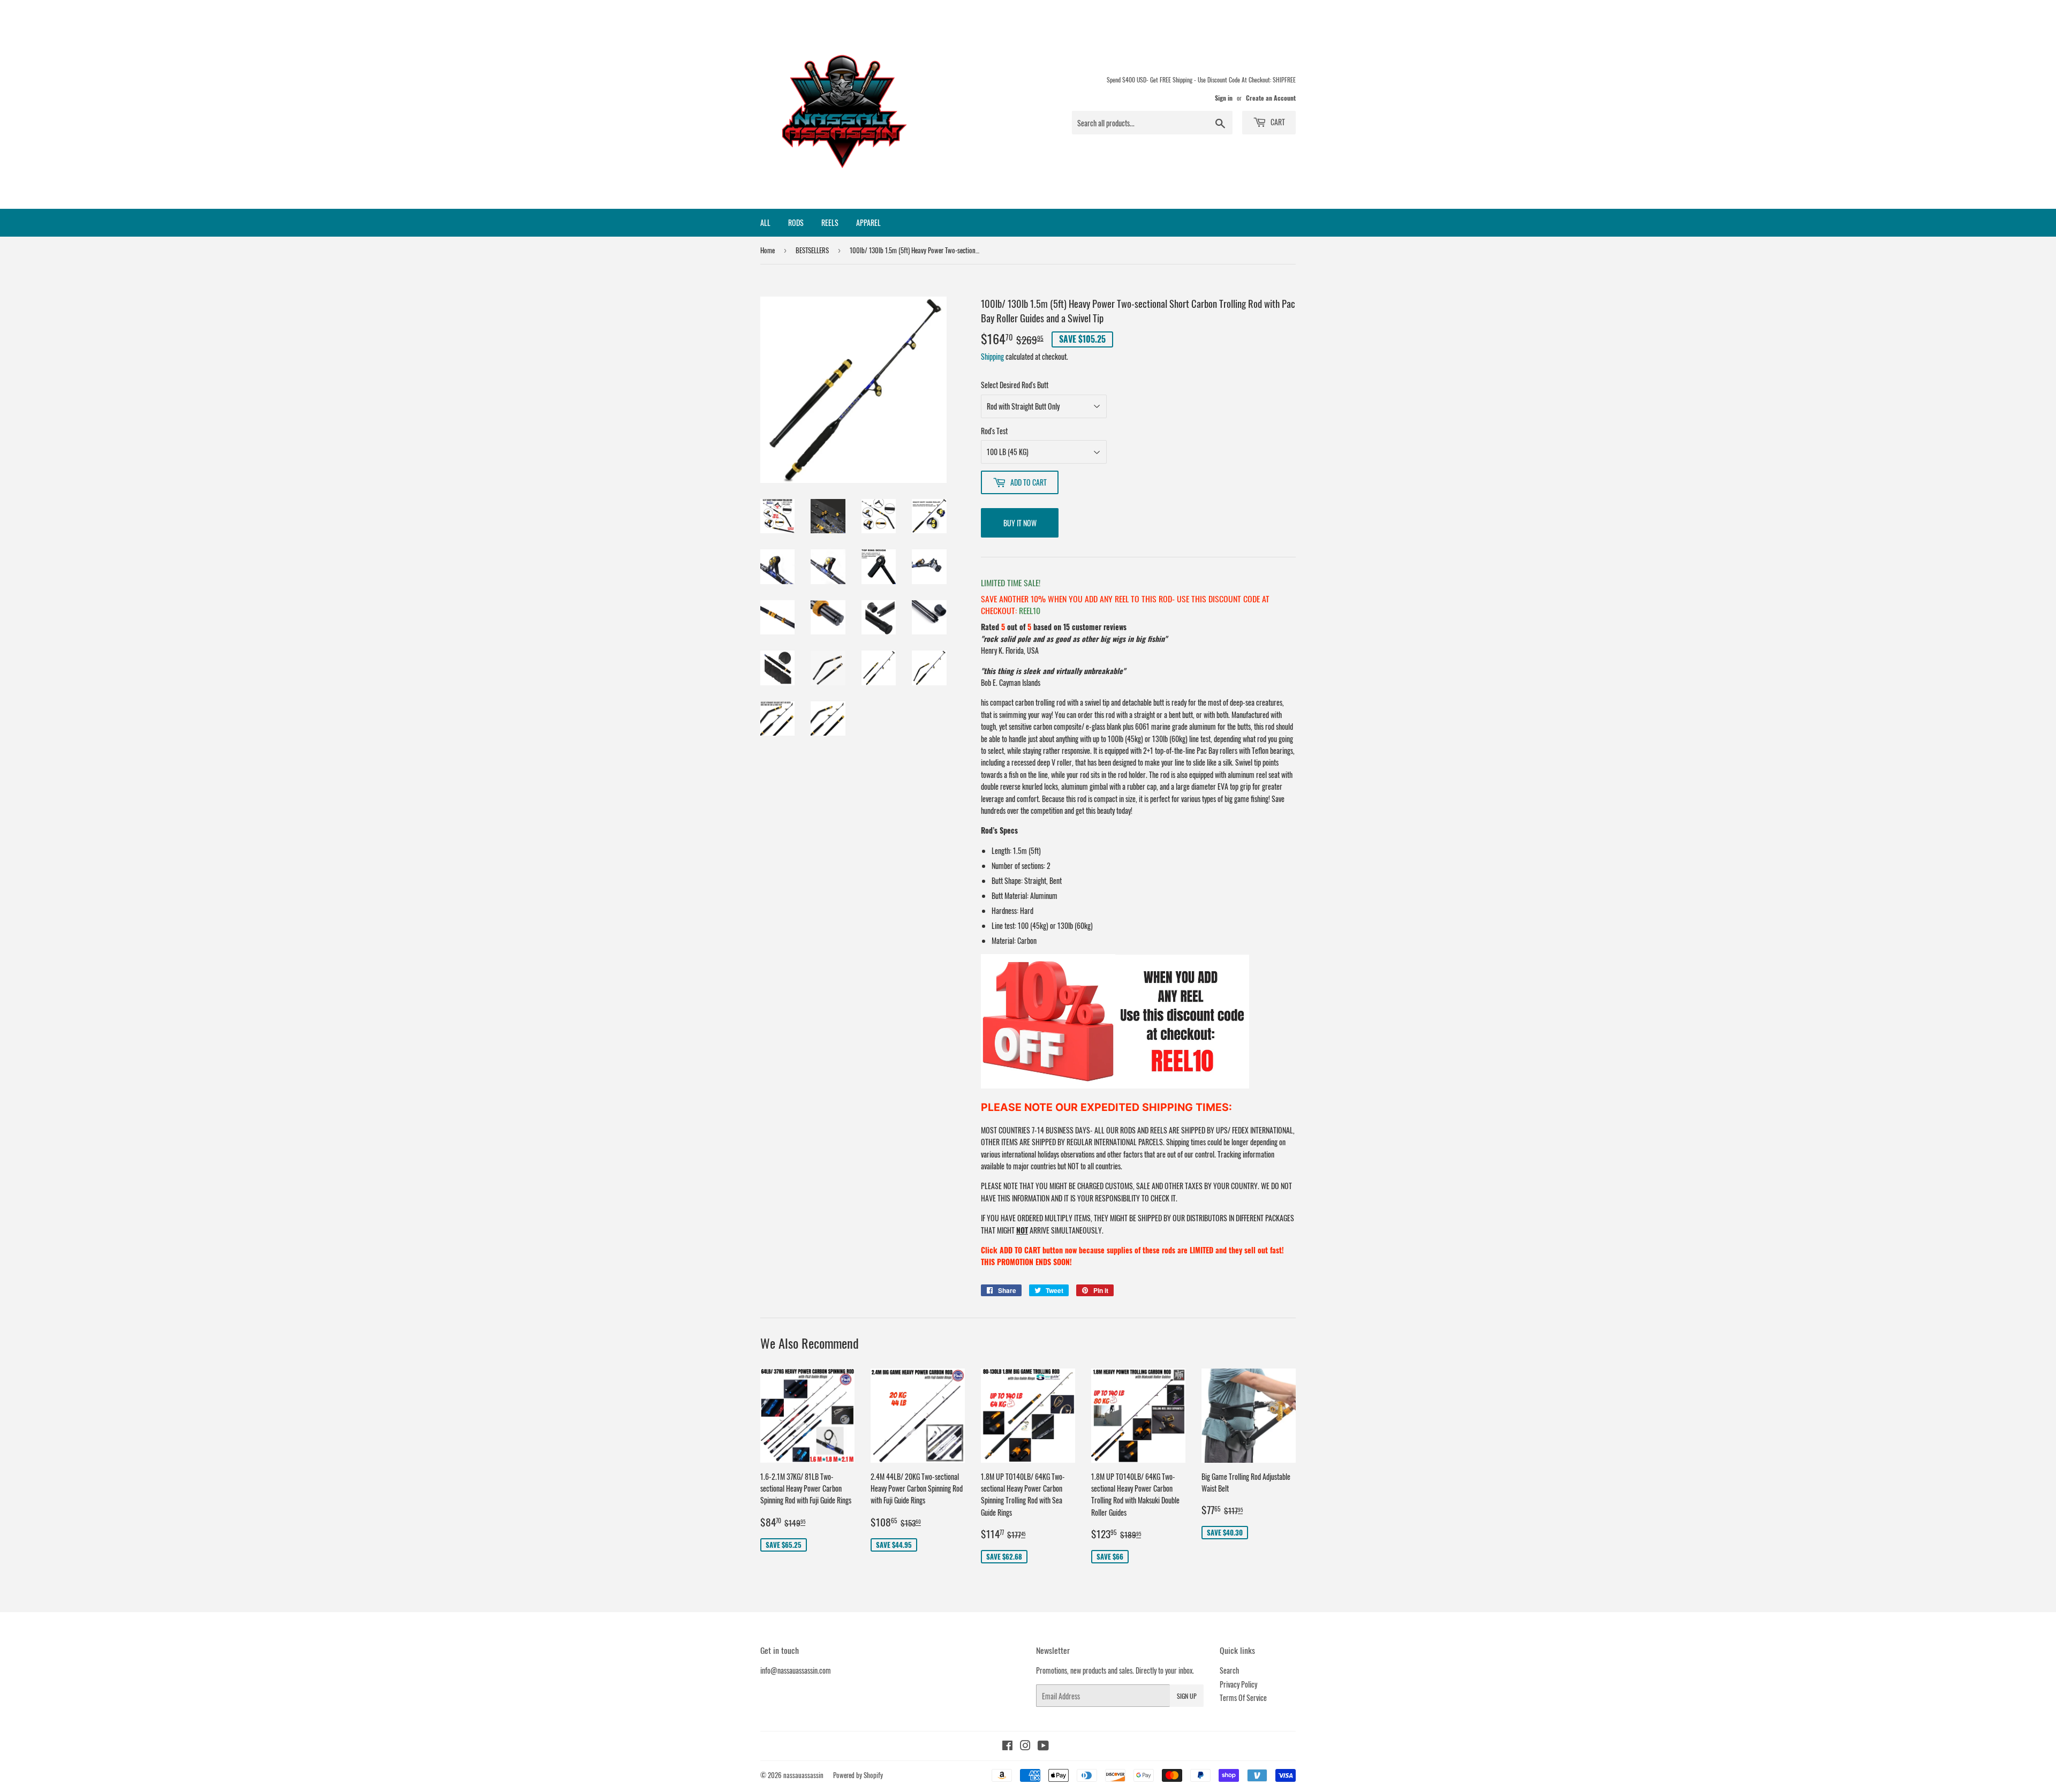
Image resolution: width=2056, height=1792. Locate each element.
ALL (765, 222)
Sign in (1224, 98)
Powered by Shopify (858, 1775)
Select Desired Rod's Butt (1015, 385)
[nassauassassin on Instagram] (1025, 1746)
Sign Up (1187, 1696)
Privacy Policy (1238, 1684)
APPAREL (868, 222)
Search (1229, 1670)
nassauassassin (803, 1775)
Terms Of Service (1243, 1698)
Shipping (992, 356)
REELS (830, 222)
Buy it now (1020, 523)
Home (768, 250)
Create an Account (1271, 98)
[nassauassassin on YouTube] (1043, 1746)
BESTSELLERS (812, 250)
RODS (796, 222)
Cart (1277, 122)
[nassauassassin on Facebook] (1007, 1746)
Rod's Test (994, 431)
